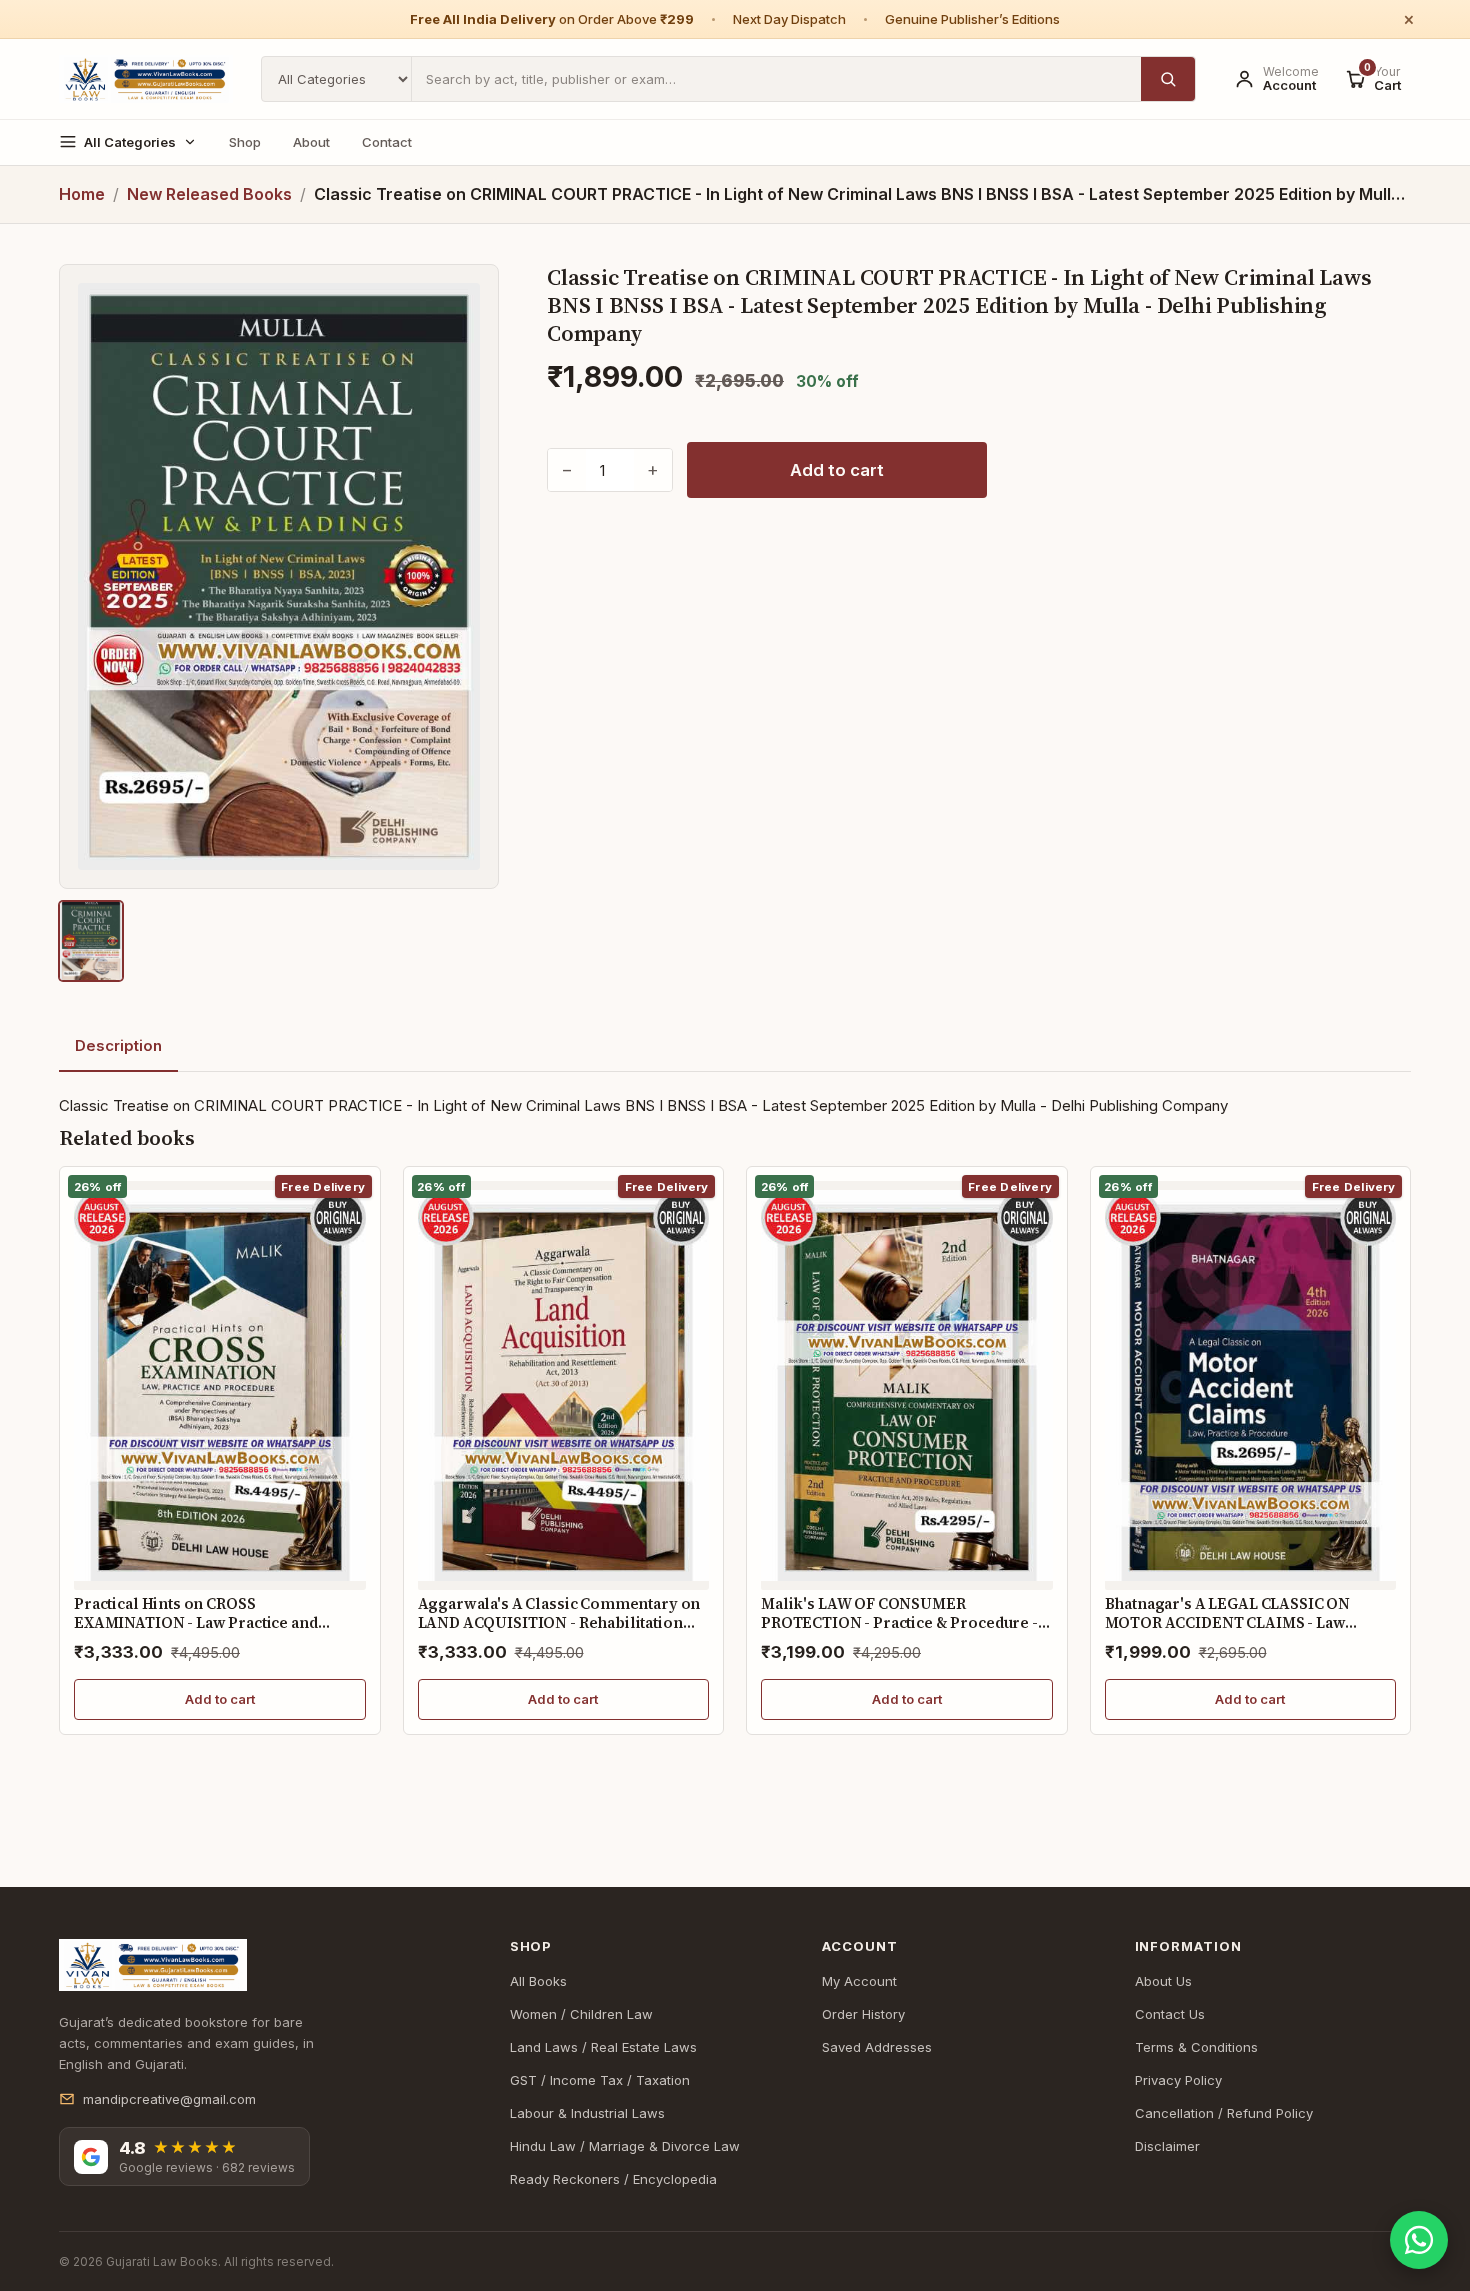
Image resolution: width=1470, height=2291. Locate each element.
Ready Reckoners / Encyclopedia (613, 2179)
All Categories (130, 142)
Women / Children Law (581, 2014)
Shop (245, 142)
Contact (387, 142)
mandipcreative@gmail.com (169, 2099)
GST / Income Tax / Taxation (600, 2080)
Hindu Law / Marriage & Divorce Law (625, 2146)
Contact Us (1170, 2014)
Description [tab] (118, 1045)
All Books (538, 1981)
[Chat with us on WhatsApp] (1419, 2240)
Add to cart (837, 470)
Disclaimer (1167, 2146)
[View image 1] (91, 941)
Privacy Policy (1178, 2080)
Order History (863, 2014)
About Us (1163, 1981)
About (311, 142)
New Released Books (209, 194)
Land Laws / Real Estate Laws (603, 2047)
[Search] (1168, 79)
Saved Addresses (877, 2047)
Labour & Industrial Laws (587, 2113)
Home (82, 194)
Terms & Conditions (1196, 2047)
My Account (859, 1981)
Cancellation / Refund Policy (1224, 2113)
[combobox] (776, 79)
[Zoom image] (279, 576)
